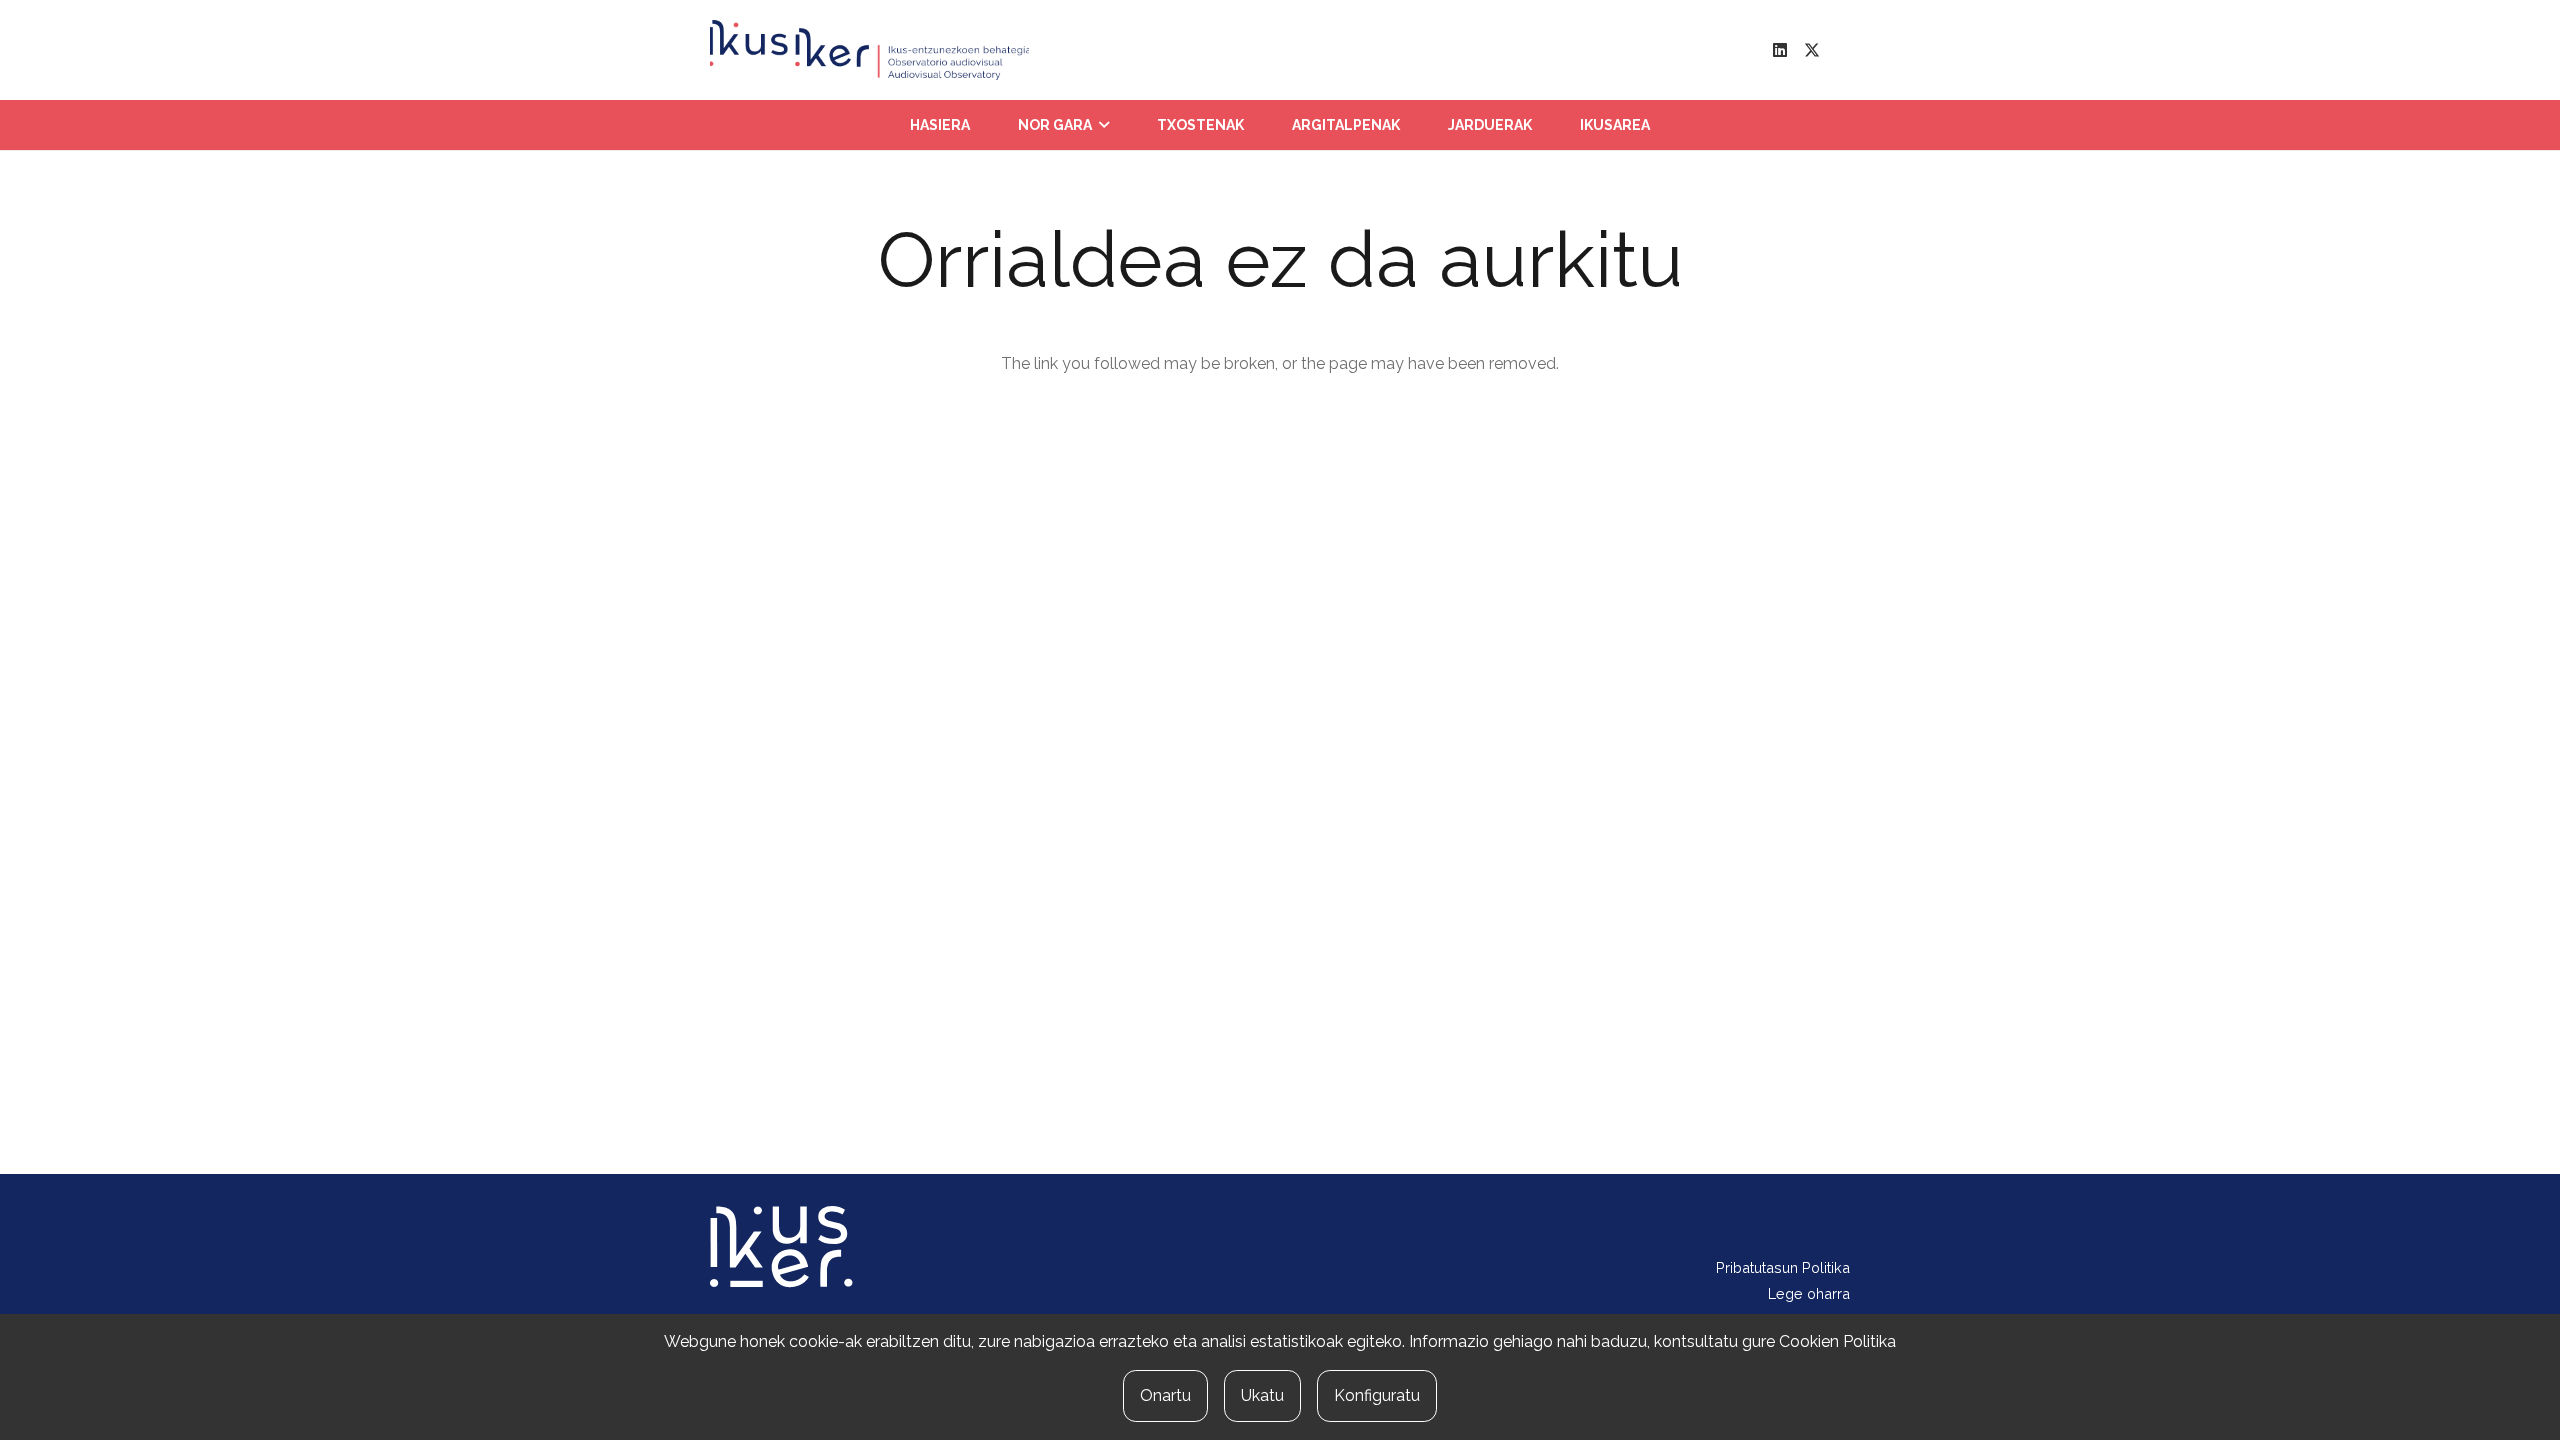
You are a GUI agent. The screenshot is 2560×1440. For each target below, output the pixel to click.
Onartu (1165, 1395)
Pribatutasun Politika (1783, 1267)
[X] (1812, 50)
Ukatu (1262, 1395)
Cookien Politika (1837, 1341)
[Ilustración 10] (869, 50)
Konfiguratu (1377, 1395)
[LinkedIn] (1780, 50)
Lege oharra (1809, 1293)
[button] (1104, 125)
